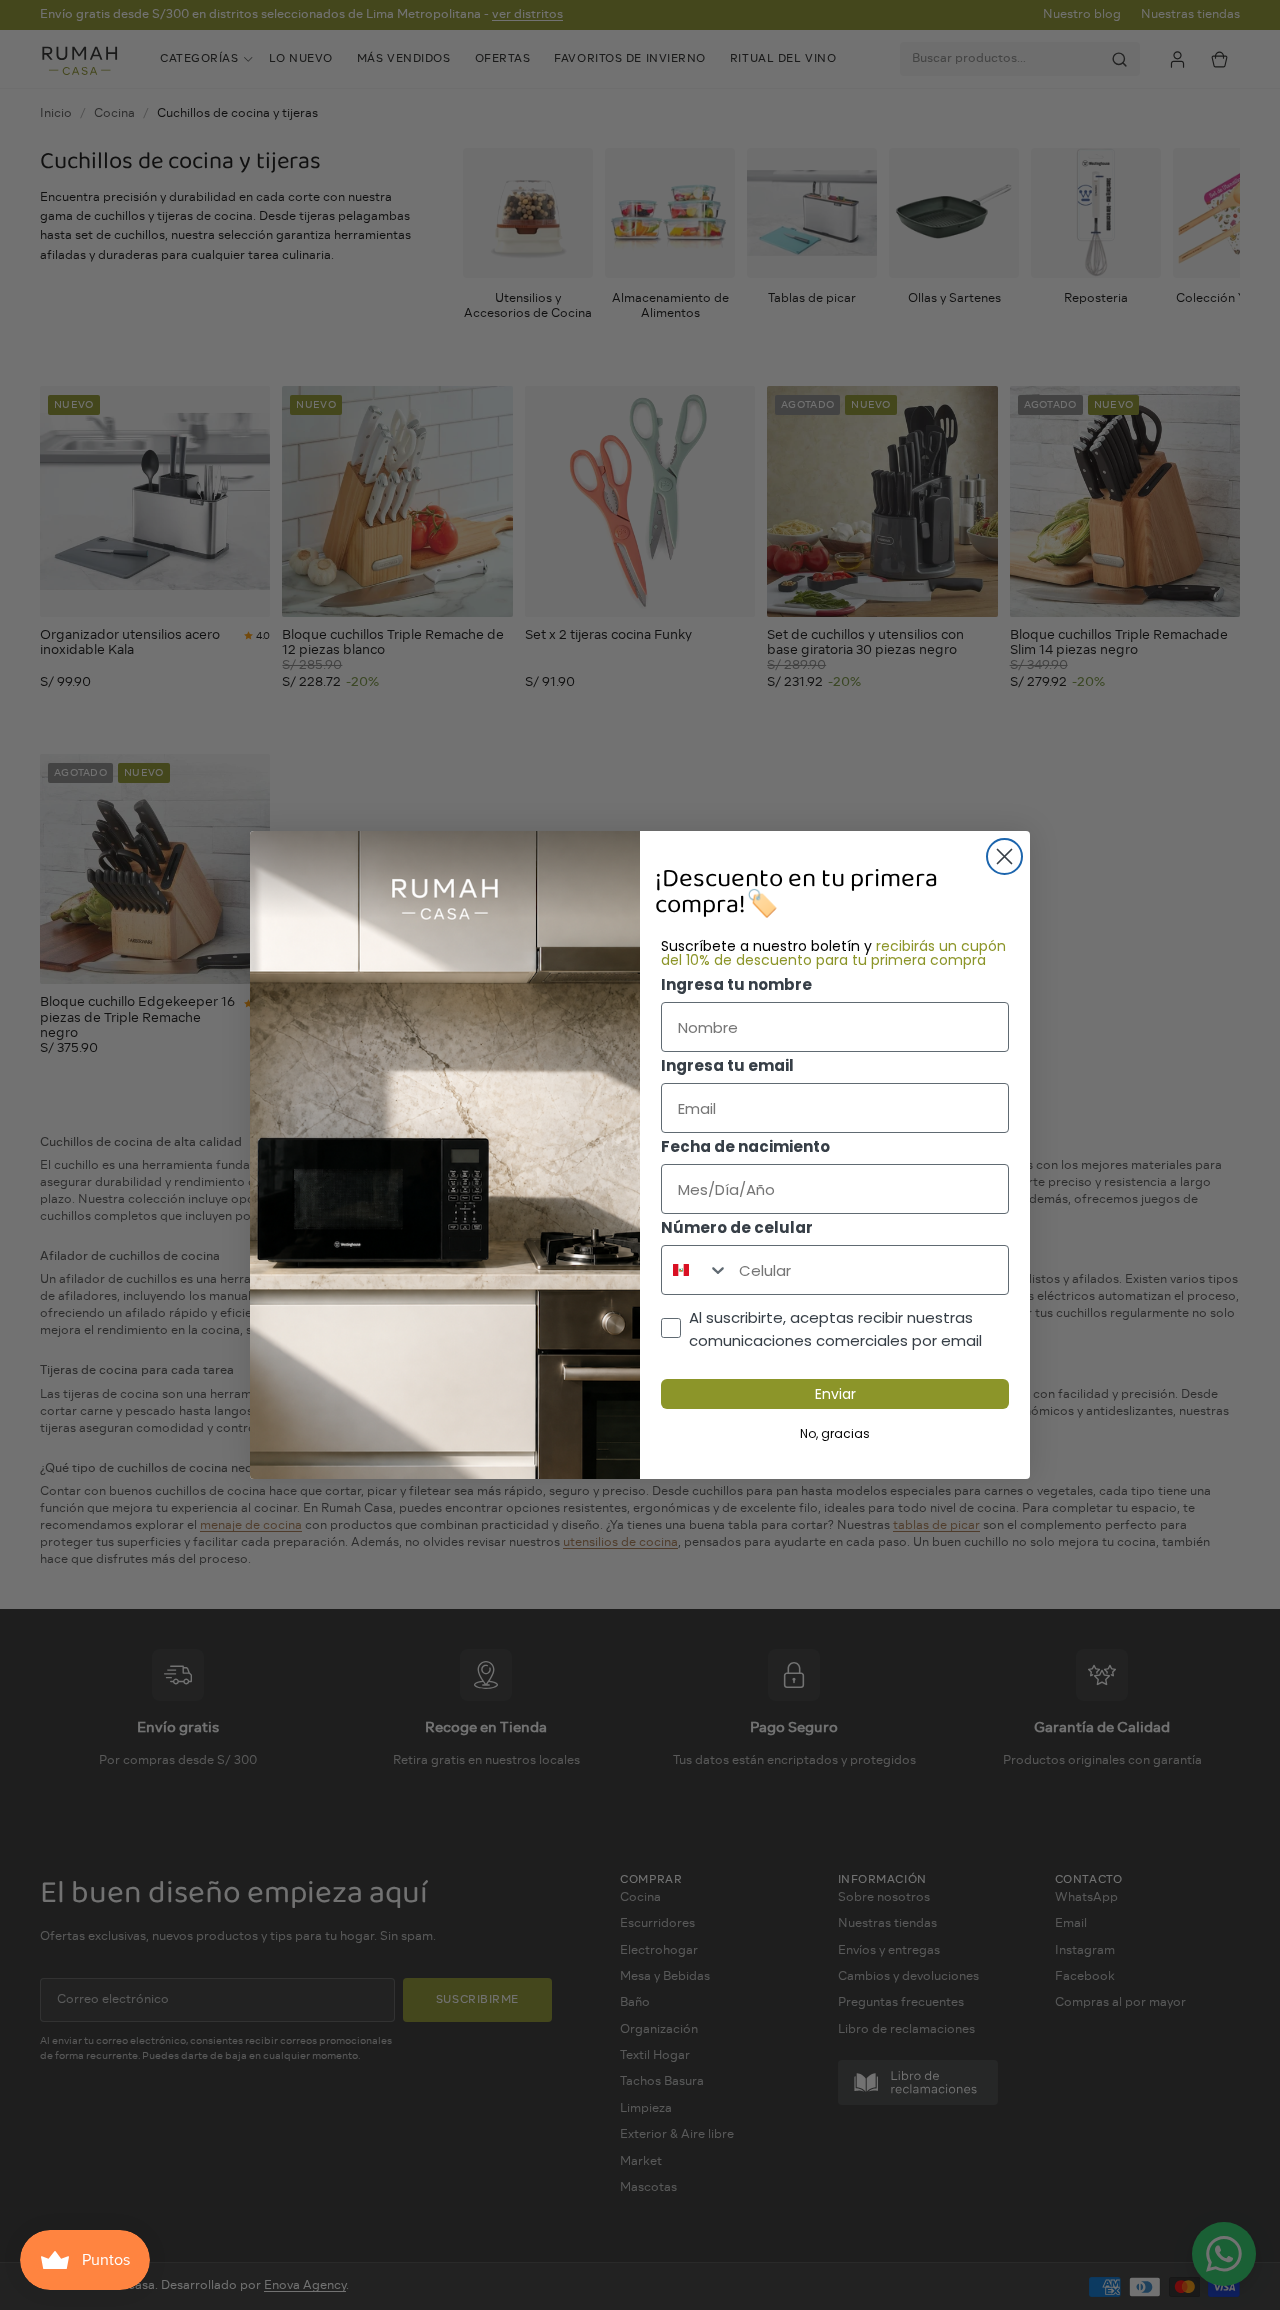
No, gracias (835, 1433)
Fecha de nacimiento (745, 1146)
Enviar (835, 1394)
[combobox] (695, 1270)
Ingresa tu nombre (736, 984)
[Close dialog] (1004, 856)
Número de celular (737, 1227)
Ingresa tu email (727, 1065)
